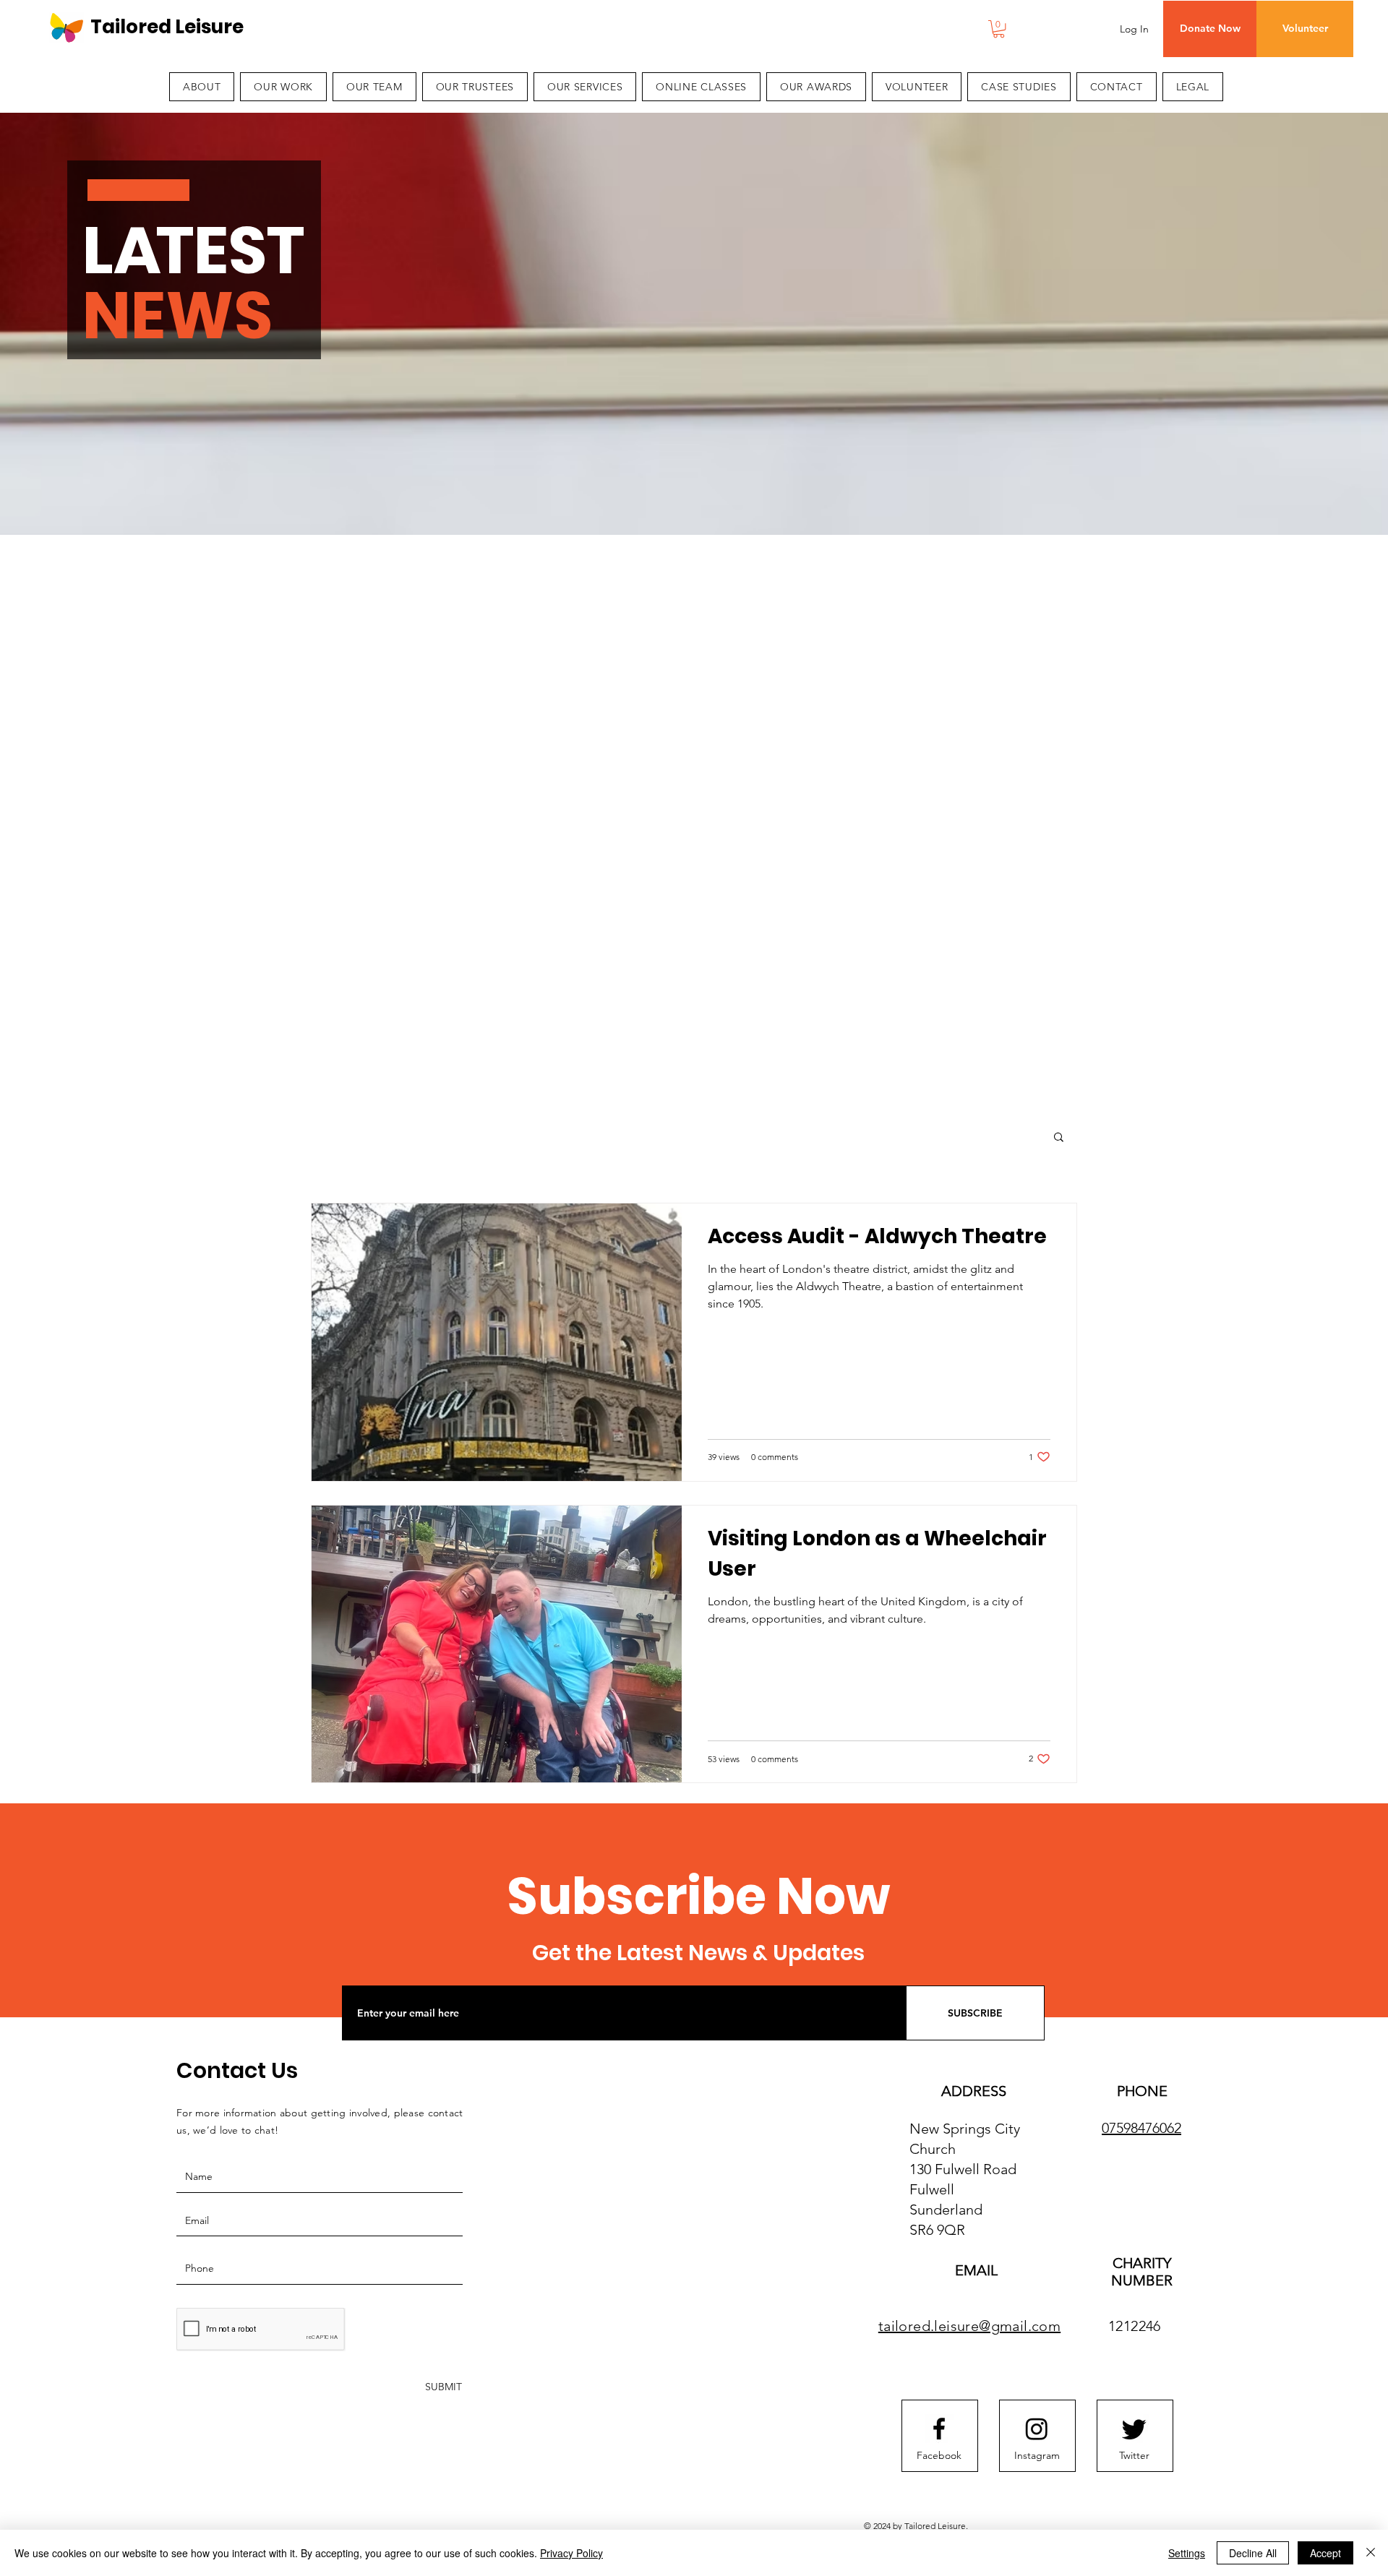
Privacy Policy (571, 2553)
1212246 (1135, 2326)
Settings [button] (1187, 2553)
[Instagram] (1037, 2429)
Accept (1325, 2553)
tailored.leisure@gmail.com (969, 2326)
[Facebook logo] (939, 2429)
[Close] (1371, 2553)
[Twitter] (1134, 2429)
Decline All (1253, 2553)
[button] (999, 29)
